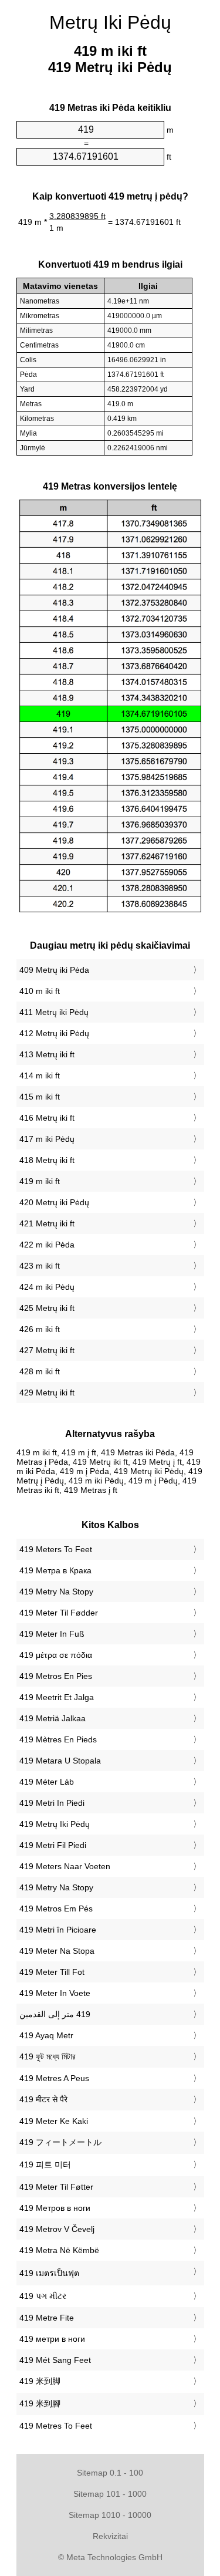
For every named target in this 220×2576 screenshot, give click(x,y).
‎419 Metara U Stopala (60, 1761)
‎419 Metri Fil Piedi (53, 1845)
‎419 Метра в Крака (55, 1570)
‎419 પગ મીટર (43, 2296)
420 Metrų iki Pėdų (54, 1202)
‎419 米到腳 (40, 2403)
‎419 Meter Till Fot (52, 1972)
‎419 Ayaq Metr (46, 2035)
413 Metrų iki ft (47, 1054)
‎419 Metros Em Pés (56, 1909)
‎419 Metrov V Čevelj (57, 2229)
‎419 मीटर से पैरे (43, 2099)
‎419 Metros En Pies (56, 1676)
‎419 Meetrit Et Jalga (57, 1697)
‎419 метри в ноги (52, 2339)
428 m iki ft (40, 1371)
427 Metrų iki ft (47, 1350)
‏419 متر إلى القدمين (55, 2014)
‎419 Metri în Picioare (58, 1930)
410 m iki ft (40, 991)
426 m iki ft (40, 1329)
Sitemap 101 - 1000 (110, 2494)
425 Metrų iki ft (47, 1308)
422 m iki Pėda (47, 1245)
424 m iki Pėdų (47, 1287)
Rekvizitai (110, 2536)
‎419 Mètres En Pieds (58, 1739)
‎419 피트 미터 (45, 2164)
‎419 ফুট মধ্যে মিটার (48, 2056)
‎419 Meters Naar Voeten (65, 1866)
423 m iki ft (40, 1266)
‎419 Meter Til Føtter (56, 2187)
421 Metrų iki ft (47, 1223)
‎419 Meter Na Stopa (57, 1951)
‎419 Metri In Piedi (52, 1803)
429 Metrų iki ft (47, 1392)
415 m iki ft (40, 1097)
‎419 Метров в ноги (55, 2208)
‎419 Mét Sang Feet (55, 2360)
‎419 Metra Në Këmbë (59, 2250)
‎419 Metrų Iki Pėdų (55, 1824)
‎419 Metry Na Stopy (56, 1592)
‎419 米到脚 (40, 2381)
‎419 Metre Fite (47, 2318)
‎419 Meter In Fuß (52, 1634)
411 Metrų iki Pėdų (54, 1012)
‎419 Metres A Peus (54, 2078)
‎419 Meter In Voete (55, 1993)
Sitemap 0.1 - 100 (110, 2473)
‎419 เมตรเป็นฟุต (49, 2273)
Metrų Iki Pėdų (110, 22)
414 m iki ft (40, 1075)
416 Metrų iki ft (47, 1118)
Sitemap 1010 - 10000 (110, 2515)
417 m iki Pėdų (47, 1139)
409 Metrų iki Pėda (54, 970)
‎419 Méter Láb (47, 1782)
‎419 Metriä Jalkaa (53, 1718)
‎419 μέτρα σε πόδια (56, 1655)
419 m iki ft (40, 1181)
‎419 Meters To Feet (56, 1549)
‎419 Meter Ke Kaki (54, 2121)
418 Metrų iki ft (47, 1160)
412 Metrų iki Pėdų (54, 1033)
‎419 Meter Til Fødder (59, 1613)
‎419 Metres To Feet (56, 2426)
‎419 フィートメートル (60, 2142)
